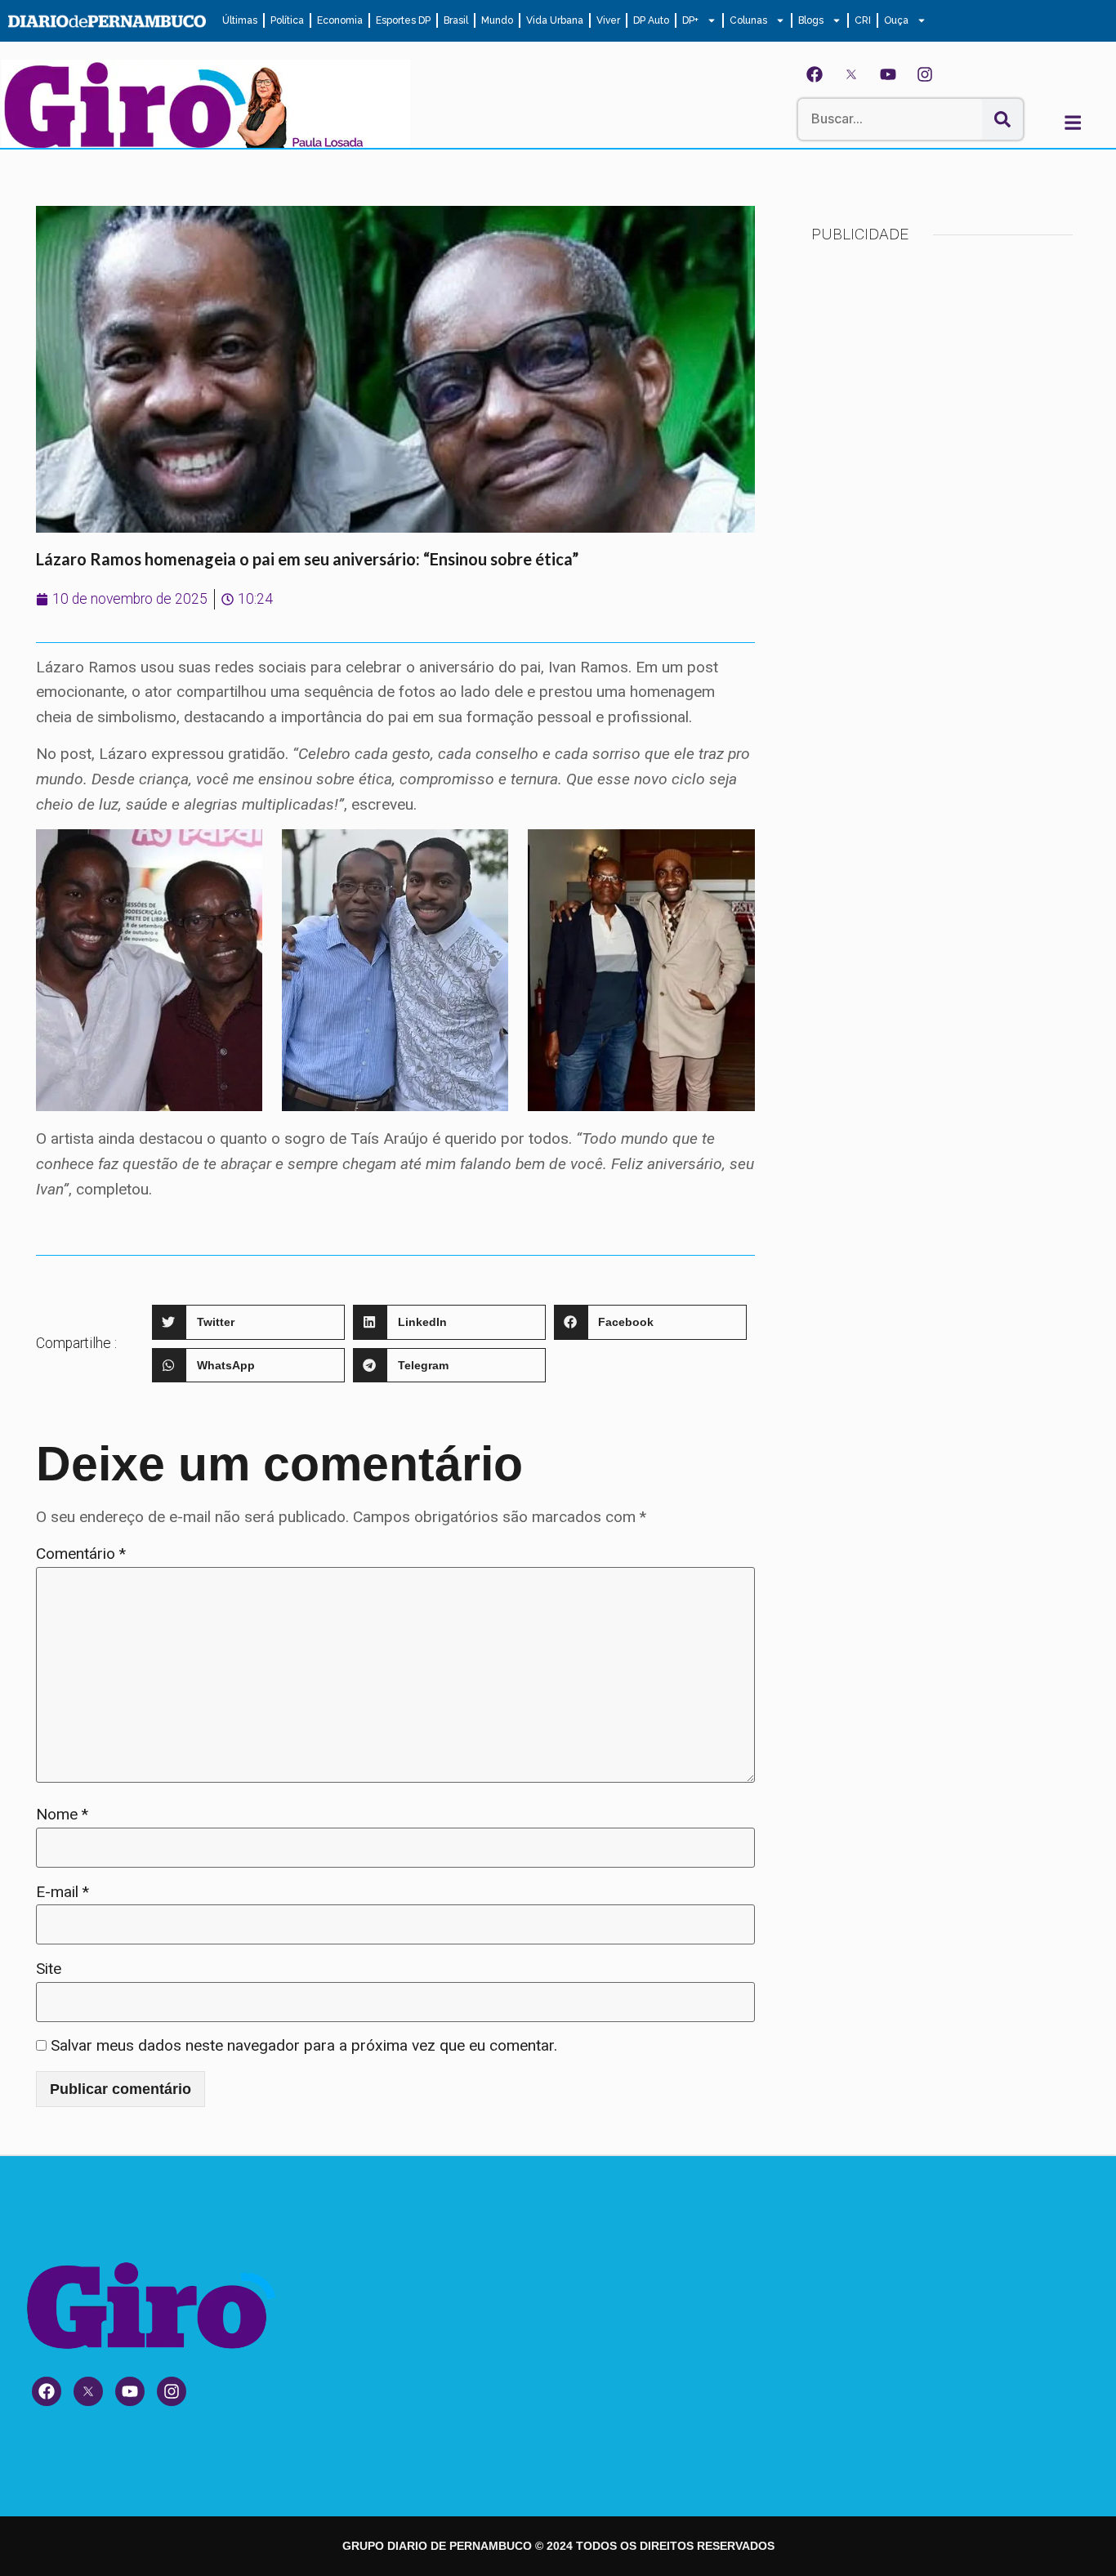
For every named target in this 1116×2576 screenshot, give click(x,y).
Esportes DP (403, 20)
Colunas (748, 20)
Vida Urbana (555, 20)
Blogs (811, 20)
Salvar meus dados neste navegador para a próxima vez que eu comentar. (304, 2045)
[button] (248, 1322)
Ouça (896, 20)
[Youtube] (888, 74)
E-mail (62, 1892)
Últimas (240, 20)
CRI (863, 20)
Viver (608, 20)
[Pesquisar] (1002, 119)
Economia (340, 20)
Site (49, 1969)
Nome (62, 1814)
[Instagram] (925, 74)
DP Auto (651, 20)
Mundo (497, 20)
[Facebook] (815, 74)
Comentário (81, 1554)
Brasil (456, 20)
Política (287, 20)
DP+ (690, 20)
